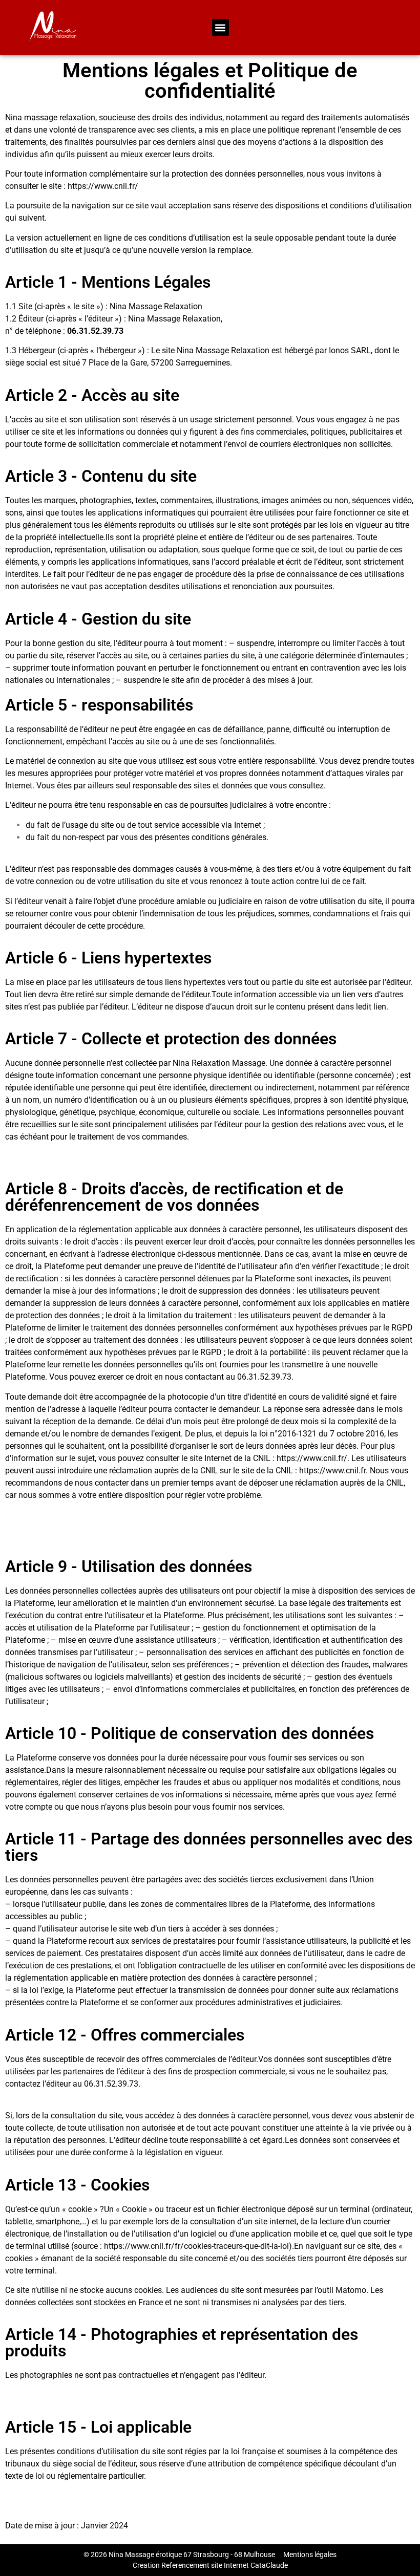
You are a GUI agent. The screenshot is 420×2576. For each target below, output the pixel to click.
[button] (220, 27)
